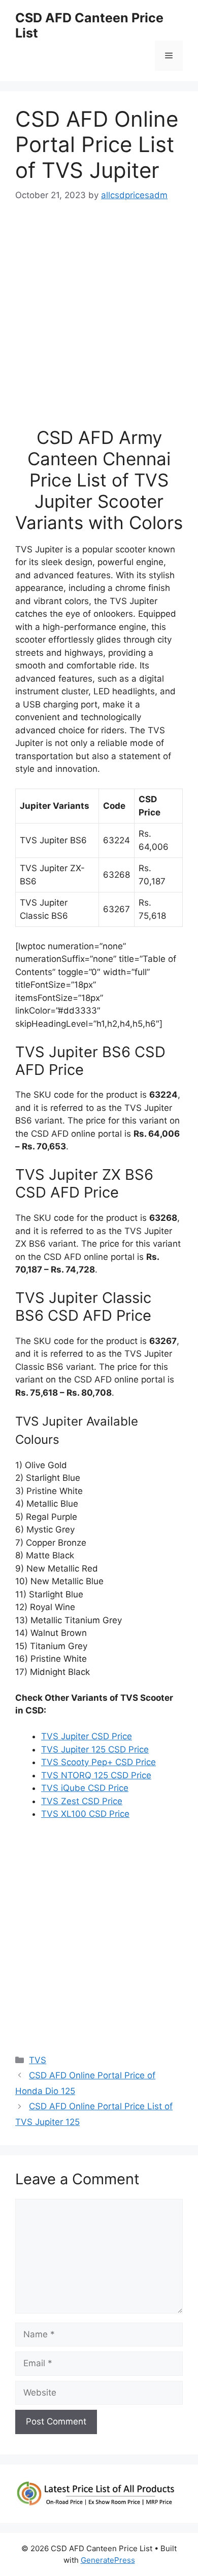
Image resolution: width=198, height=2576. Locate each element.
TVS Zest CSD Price (82, 1801)
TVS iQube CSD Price (85, 1788)
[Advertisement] (99, 319)
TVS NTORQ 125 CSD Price (96, 1775)
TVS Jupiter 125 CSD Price (95, 1749)
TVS (38, 2060)
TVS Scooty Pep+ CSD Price (98, 1762)
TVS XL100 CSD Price (85, 1814)
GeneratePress (108, 2560)
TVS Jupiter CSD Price (87, 1736)
